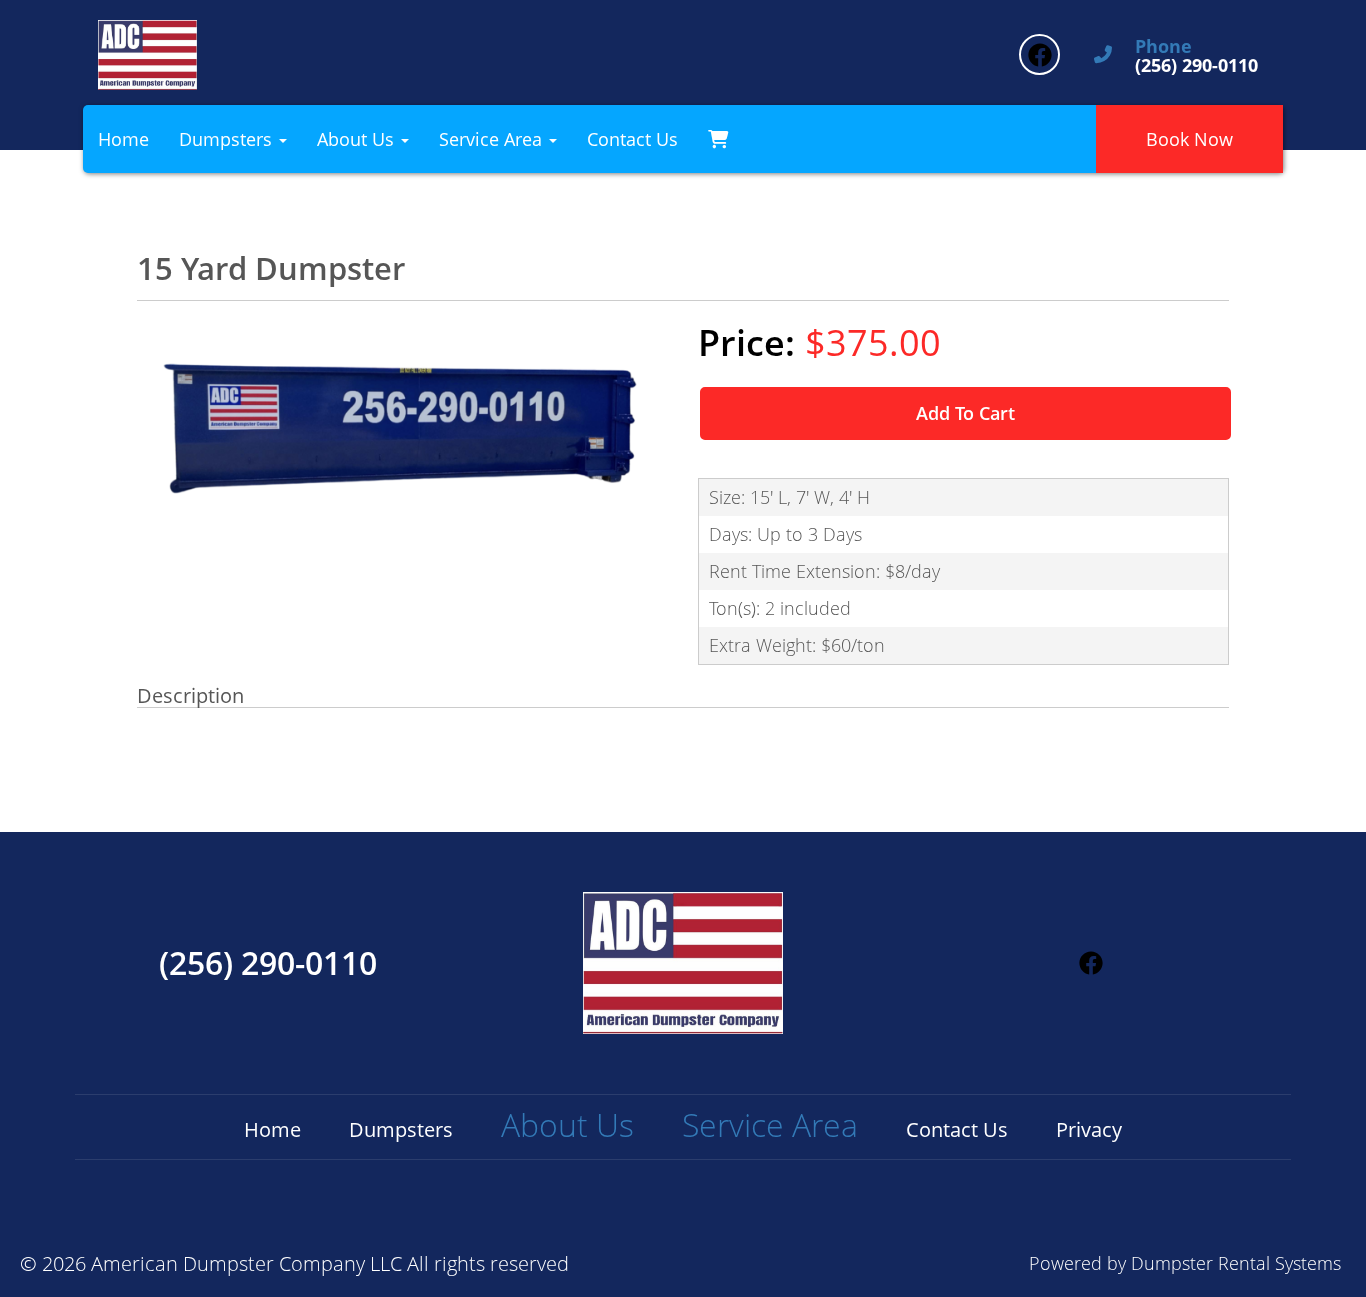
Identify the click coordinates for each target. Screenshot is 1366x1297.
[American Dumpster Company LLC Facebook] (1039, 54)
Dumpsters (401, 1129)
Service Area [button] (493, 139)
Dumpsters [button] (228, 139)
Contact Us (632, 139)
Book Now (1189, 139)
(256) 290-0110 (268, 963)
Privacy (1089, 1129)
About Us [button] (358, 139)
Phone (1163, 47)
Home (123, 139)
